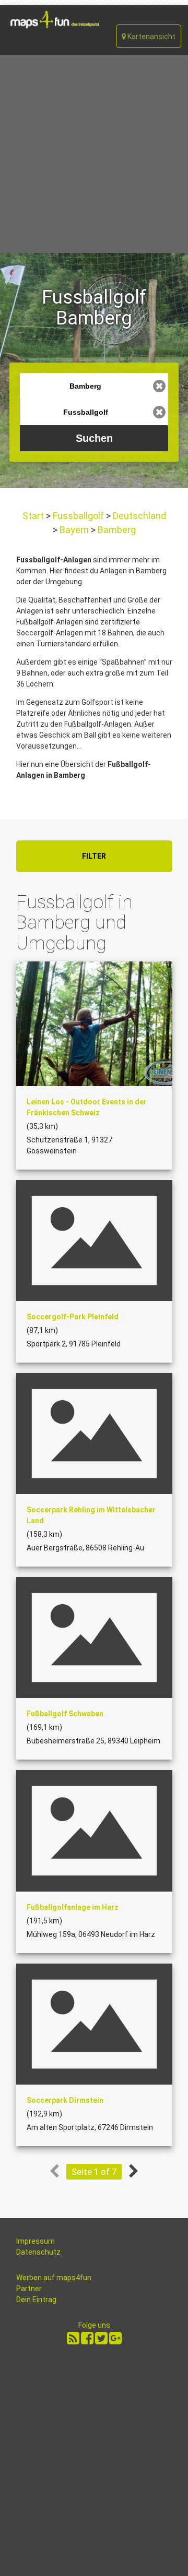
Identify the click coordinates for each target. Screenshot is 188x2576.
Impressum (36, 2241)
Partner (29, 2289)
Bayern (74, 530)
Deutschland (138, 516)
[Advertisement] (94, 154)
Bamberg (116, 530)
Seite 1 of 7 (94, 2172)
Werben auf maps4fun (54, 2278)
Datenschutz (38, 2252)
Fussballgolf (78, 516)
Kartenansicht (151, 37)
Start (34, 516)
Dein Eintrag (36, 2300)
